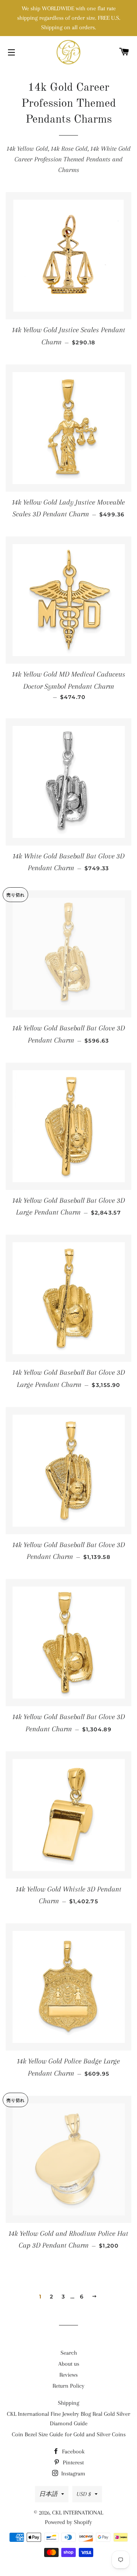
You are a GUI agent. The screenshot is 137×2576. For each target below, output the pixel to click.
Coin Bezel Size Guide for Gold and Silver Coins (69, 2434)
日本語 (48, 2494)
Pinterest (72, 2462)
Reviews (68, 2375)
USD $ (84, 2494)
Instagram (72, 2473)
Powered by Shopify (68, 2522)
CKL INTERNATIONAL (78, 2513)
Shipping (68, 2403)
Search (69, 2353)
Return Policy (68, 2386)
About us (69, 2364)
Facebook (72, 2451)
